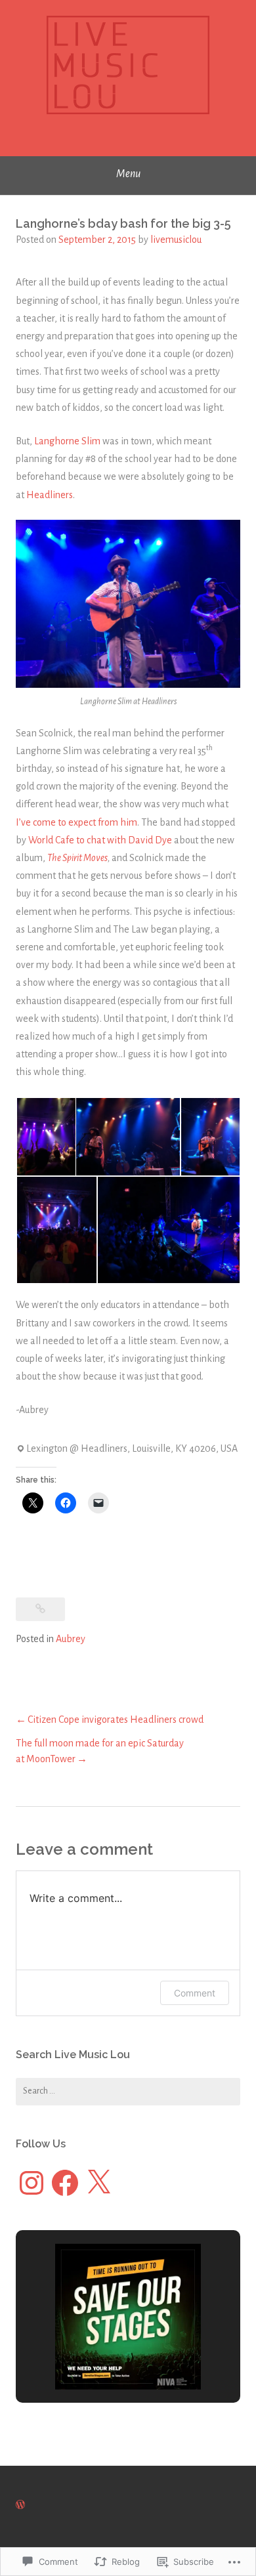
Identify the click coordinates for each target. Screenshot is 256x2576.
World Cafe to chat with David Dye (100, 840)
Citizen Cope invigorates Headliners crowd (116, 1720)
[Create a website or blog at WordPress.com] (20, 2505)
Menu (128, 174)
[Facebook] (65, 2183)
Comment (195, 1993)
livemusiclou (176, 240)
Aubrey (71, 1639)
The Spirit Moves (77, 858)
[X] (98, 2183)
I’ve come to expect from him (76, 822)
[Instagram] (32, 2183)
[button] (45, 1137)
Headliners (50, 495)
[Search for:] (128, 2092)
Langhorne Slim (67, 441)
